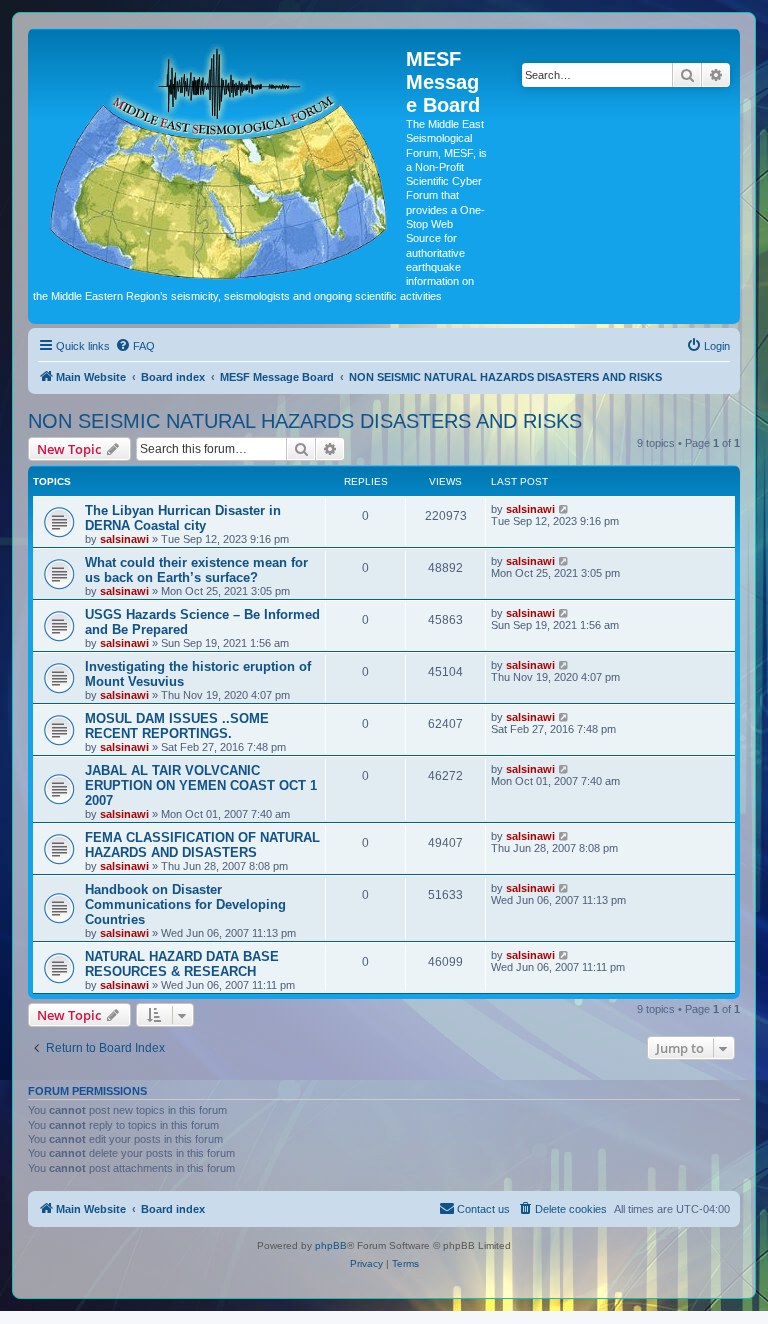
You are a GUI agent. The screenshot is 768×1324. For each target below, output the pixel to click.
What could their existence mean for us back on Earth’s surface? (196, 570)
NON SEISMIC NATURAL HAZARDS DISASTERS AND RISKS (305, 421)
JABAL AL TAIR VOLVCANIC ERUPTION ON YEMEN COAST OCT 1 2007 (201, 785)
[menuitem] (135, 346)
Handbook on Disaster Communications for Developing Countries (185, 904)
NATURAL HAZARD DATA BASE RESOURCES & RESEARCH (182, 964)
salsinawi (124, 539)
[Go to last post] (564, 509)
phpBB (331, 1245)
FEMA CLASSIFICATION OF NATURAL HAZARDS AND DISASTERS (202, 845)
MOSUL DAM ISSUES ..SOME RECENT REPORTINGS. (177, 726)
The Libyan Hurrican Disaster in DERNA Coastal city (183, 518)
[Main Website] (219, 158)
